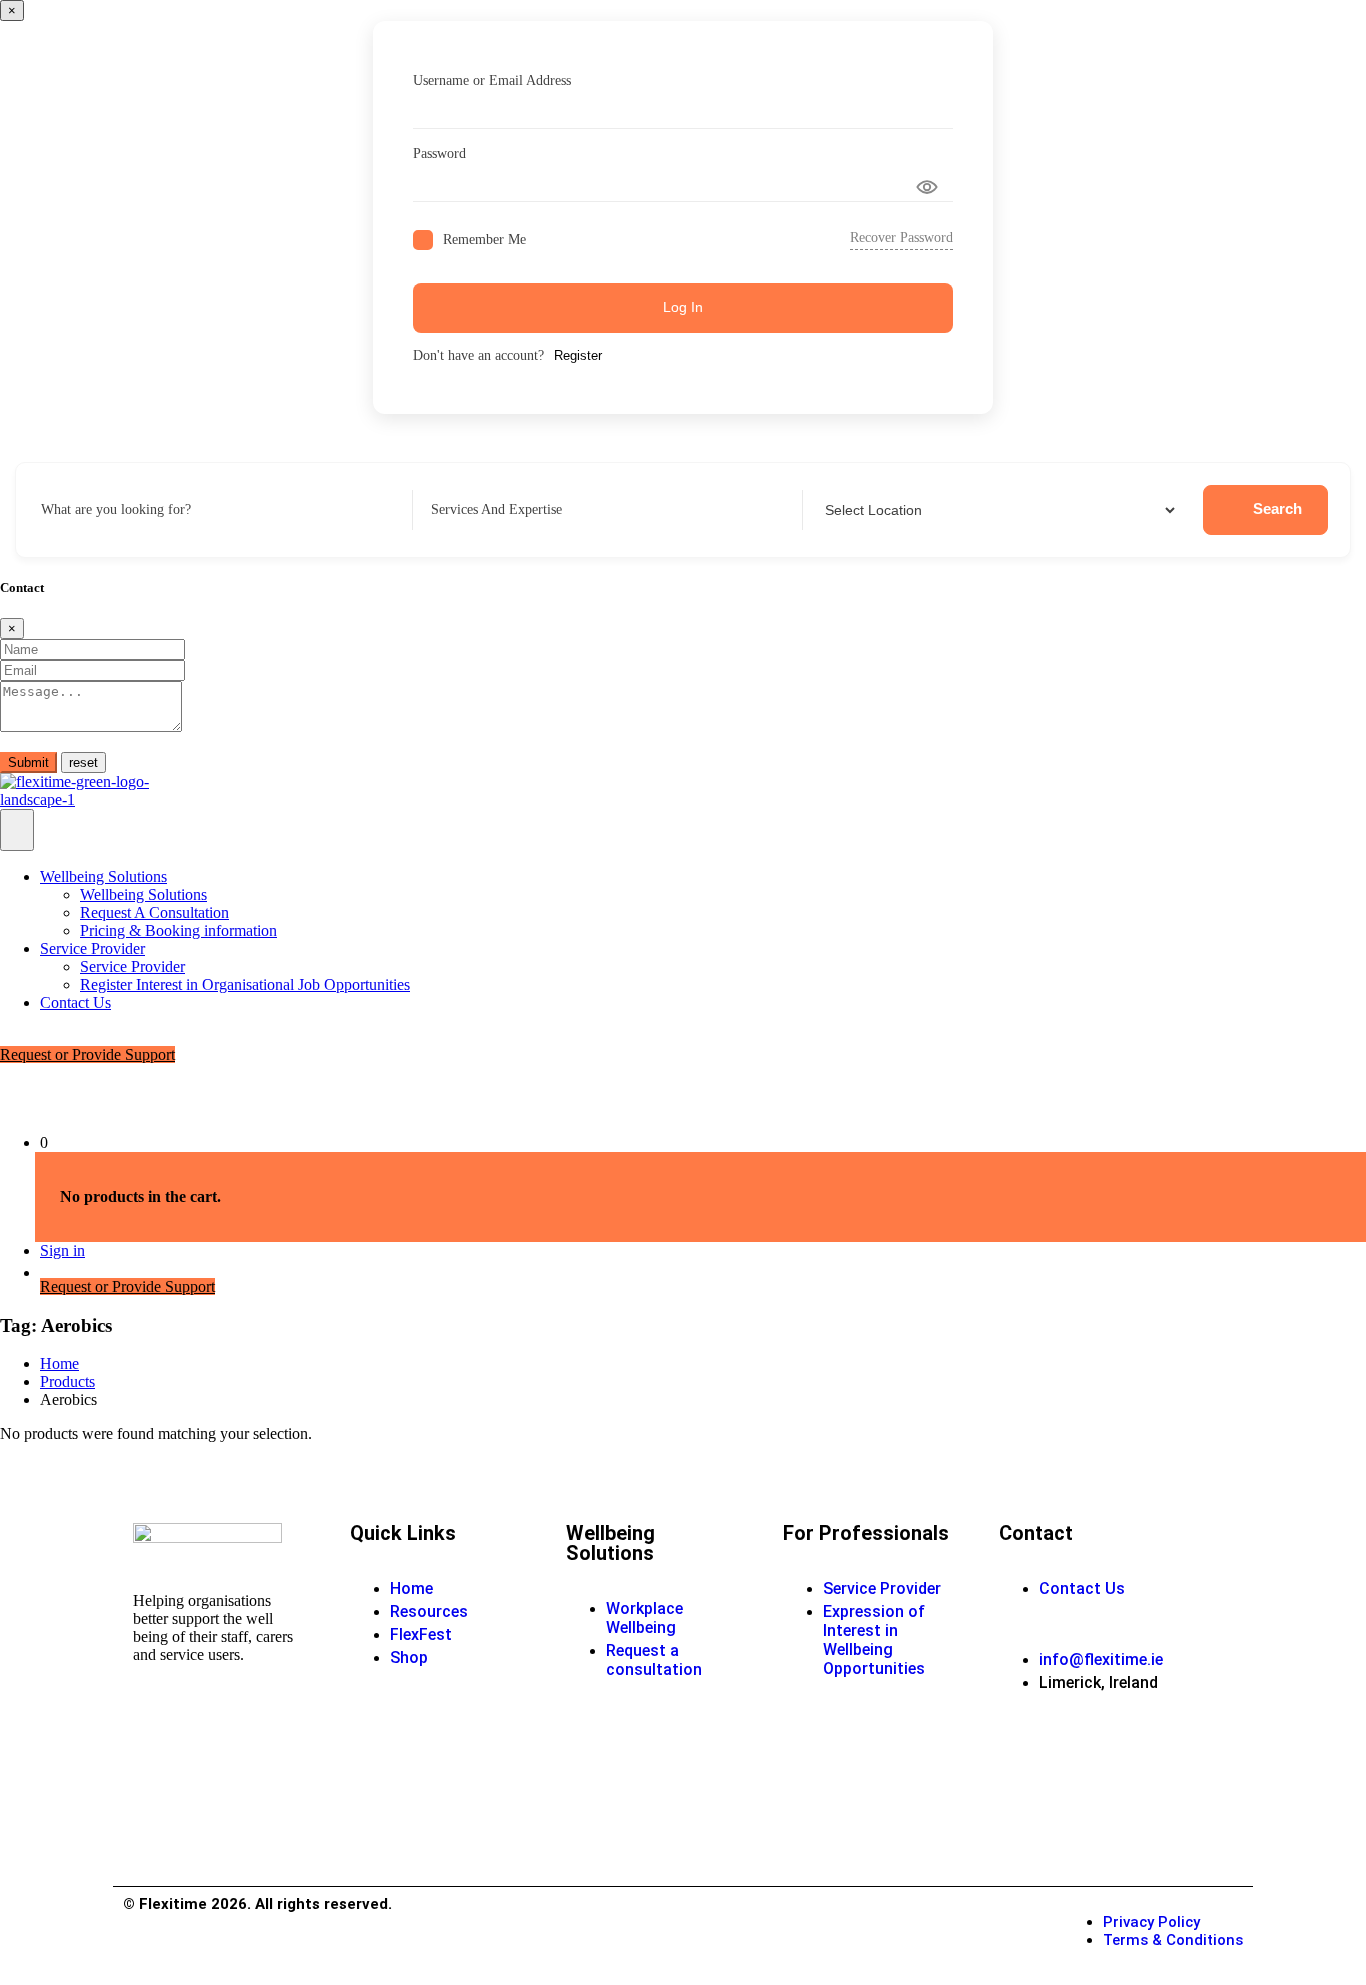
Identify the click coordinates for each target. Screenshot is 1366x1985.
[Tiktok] (1093, 1807)
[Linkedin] (1162, 1753)
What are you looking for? (116, 509)
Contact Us (75, 1002)
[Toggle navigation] (17, 830)
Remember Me (484, 239)
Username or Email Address (492, 80)
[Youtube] (1093, 1753)
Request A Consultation (154, 912)
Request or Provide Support (87, 1054)
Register (578, 355)
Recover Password (901, 237)
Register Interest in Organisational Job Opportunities (245, 984)
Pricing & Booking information (178, 930)
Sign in (62, 1250)
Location (846, 509)
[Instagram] (1024, 1807)
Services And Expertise (496, 509)
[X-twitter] (1162, 1807)
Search (1277, 508)
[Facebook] (1024, 1753)
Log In (683, 307)
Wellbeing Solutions (103, 876)
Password (439, 153)
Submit (28, 762)
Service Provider (92, 948)
